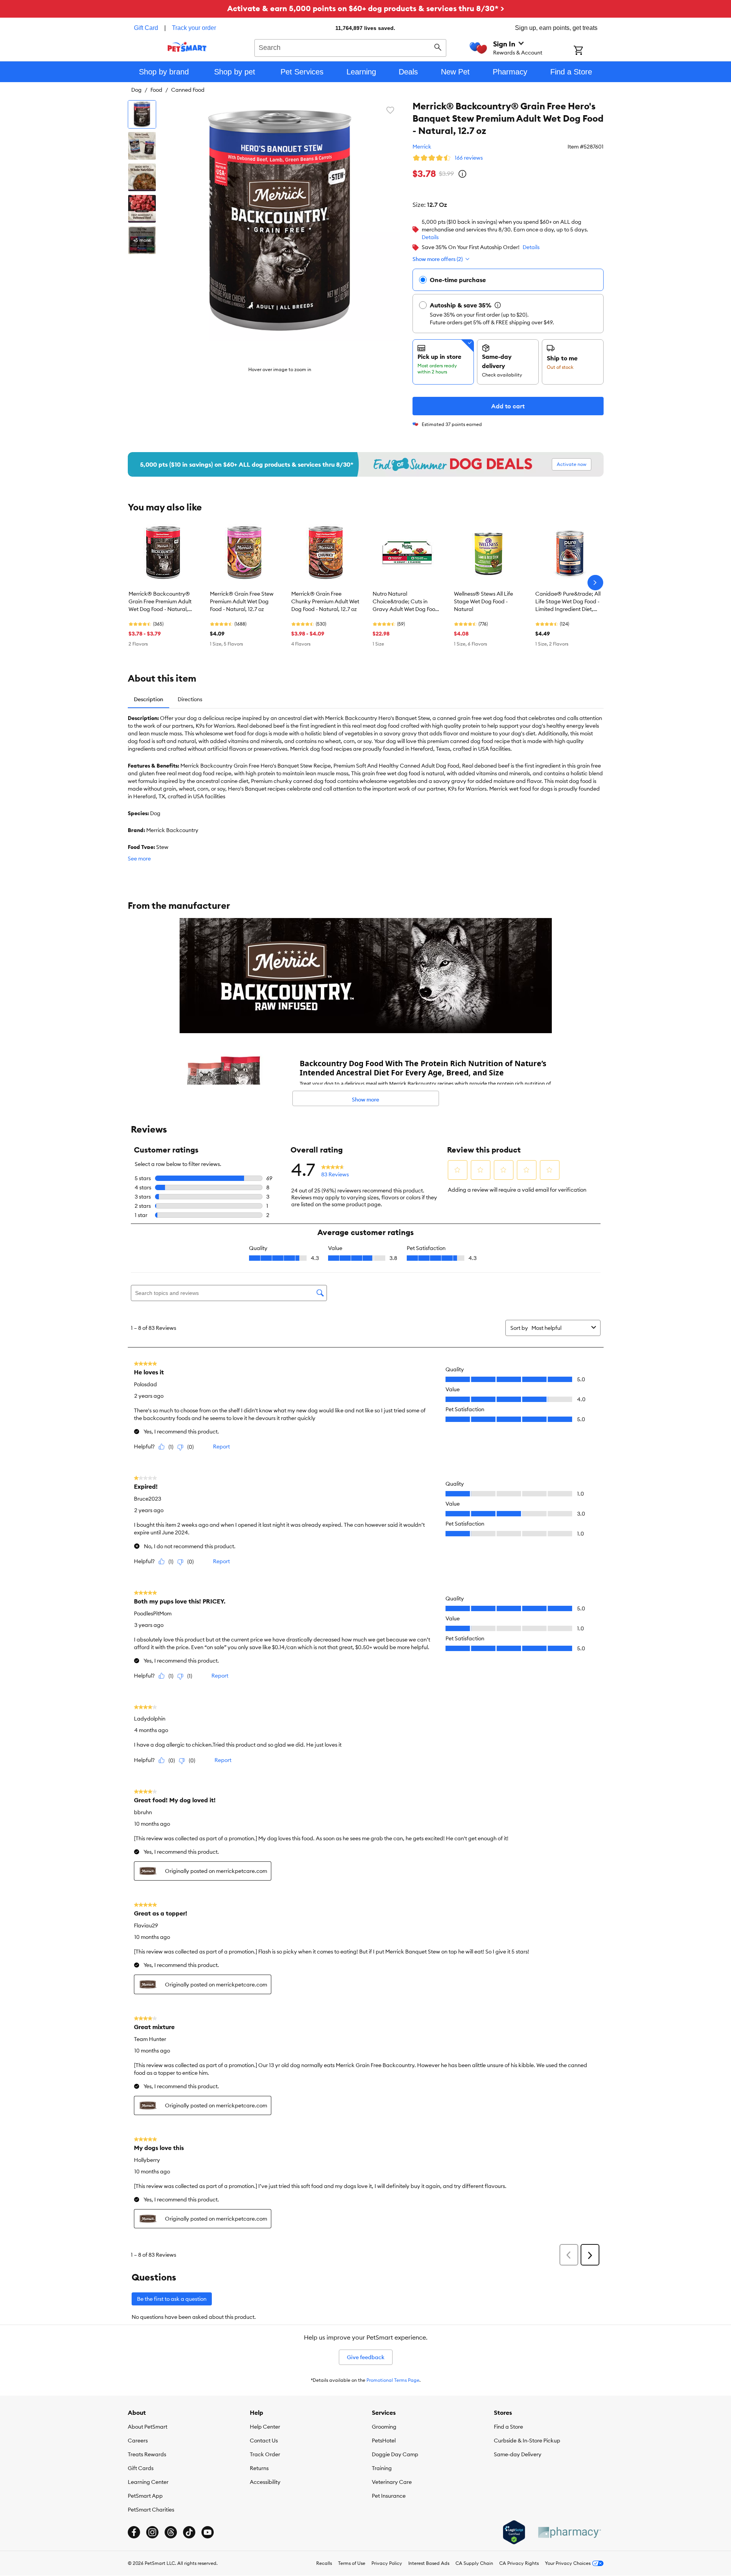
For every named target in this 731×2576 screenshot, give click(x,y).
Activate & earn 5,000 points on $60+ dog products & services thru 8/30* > (366, 8)
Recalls (324, 2563)
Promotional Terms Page (393, 2380)
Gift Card (146, 28)
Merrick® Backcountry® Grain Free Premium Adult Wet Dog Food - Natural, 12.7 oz (160, 602)
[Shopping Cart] (588, 51)
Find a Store (508, 2427)
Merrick (422, 147)
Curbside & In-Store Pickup (527, 2441)
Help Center (265, 2427)
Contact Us (264, 2441)
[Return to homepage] (187, 47)
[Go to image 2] (142, 146)
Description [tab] (149, 699)
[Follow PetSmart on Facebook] (134, 2532)
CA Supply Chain (474, 2563)
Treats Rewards (147, 2454)
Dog (136, 90)
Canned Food (188, 90)
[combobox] (351, 47)
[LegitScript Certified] (514, 2532)
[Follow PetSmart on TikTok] (189, 2532)
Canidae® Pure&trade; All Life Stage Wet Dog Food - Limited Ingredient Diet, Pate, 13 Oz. (568, 602)
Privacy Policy (387, 2563)
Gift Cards (141, 2468)
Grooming (384, 2427)
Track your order (194, 28)
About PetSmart (148, 2427)
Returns (259, 2468)
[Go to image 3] (142, 177)
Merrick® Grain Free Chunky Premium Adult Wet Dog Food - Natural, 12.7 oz (325, 601)
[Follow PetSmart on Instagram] (152, 2532)
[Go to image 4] (142, 209)
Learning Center (148, 2482)
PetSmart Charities (151, 2510)
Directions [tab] (190, 699)
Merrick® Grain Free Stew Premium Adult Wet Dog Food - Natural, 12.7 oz (242, 601)
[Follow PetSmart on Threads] (171, 2532)
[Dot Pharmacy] (569, 2532)
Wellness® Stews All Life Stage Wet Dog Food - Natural (483, 601)
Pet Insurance (389, 2496)
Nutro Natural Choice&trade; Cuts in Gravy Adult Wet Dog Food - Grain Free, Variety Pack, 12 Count (407, 602)
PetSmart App (145, 2496)
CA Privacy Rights (519, 2563)
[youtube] (208, 2532)
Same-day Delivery (518, 2454)
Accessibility (265, 2482)
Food (156, 90)
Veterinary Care (392, 2482)
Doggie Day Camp (395, 2454)
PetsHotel (384, 2441)
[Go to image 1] (142, 114)
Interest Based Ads (429, 2563)
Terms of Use (352, 2563)
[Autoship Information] (498, 305)
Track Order (265, 2454)
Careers (138, 2441)
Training (382, 2468)
